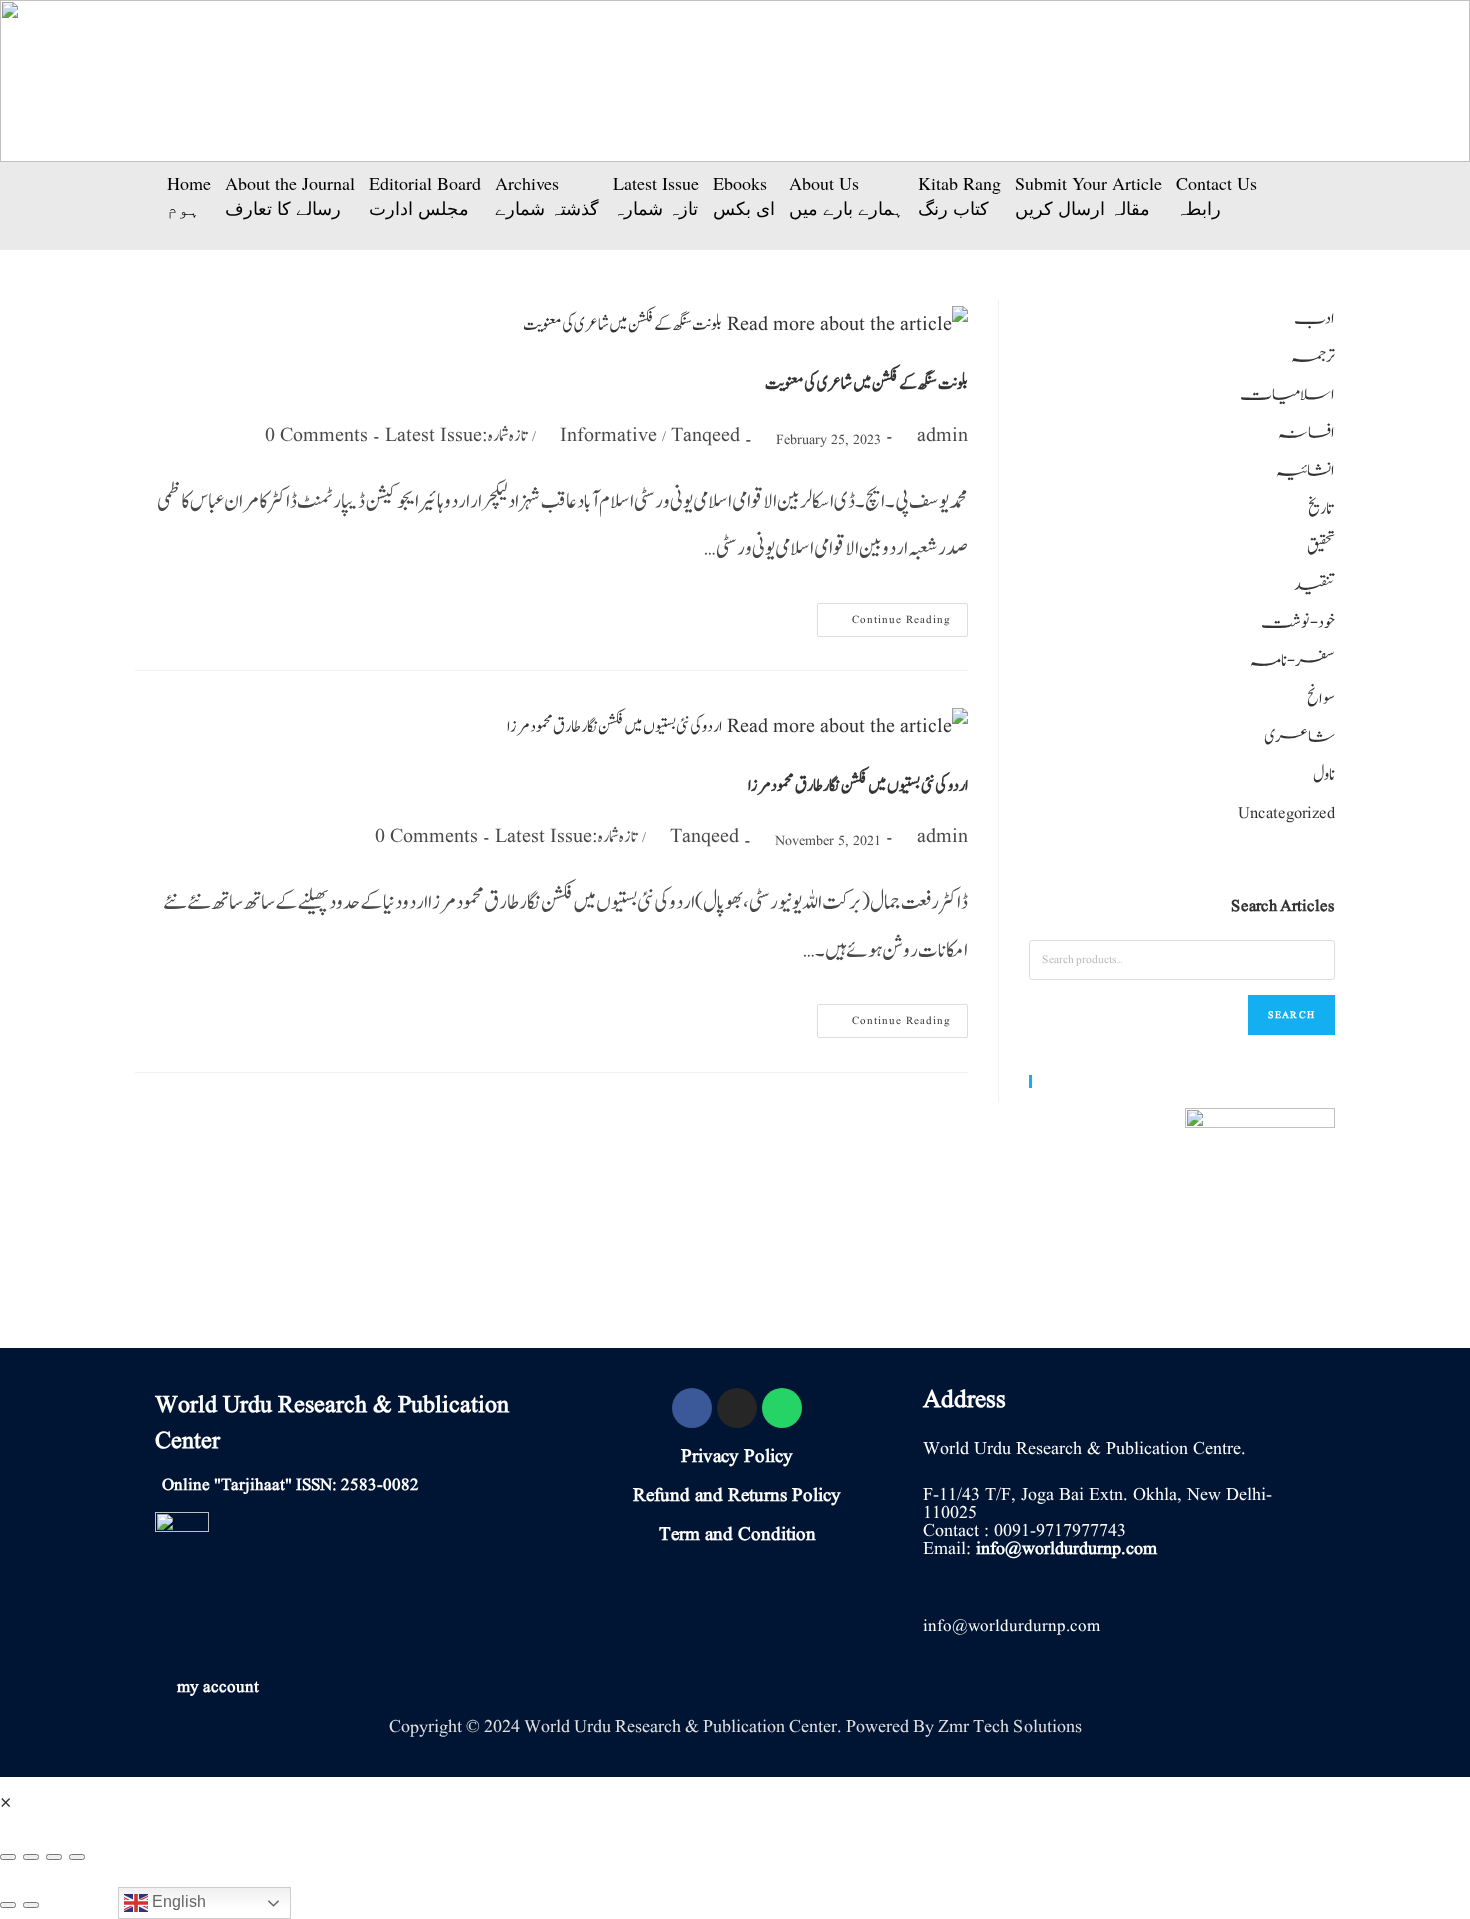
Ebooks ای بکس (744, 196)
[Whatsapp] (782, 1408)
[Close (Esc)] (8, 1857)
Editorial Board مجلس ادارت (425, 196)
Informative (608, 436)
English (177, 1901)
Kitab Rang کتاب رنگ (959, 196)
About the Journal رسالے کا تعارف (290, 196)
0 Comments (316, 436)
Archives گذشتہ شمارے (547, 196)
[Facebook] (692, 1408)
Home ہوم (189, 196)
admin (942, 436)
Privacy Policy (737, 1457)
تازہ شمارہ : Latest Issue (456, 436)
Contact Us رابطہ (1216, 196)
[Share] (31, 1857)
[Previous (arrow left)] (8, 1905)
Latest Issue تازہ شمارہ (656, 196)
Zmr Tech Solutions (1010, 1726)
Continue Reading (888, 615)
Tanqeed (705, 436)
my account (218, 1687)
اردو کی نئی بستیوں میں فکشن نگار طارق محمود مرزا (858, 786)
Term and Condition (737, 1535)
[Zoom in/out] (77, 1857)
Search (1291, 1014)
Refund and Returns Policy (737, 1496)
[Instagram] (737, 1408)
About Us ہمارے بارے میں (846, 196)
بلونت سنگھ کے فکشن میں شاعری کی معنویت (866, 384)
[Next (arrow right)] (31, 1905)
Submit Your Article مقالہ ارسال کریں (1088, 196)
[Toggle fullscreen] (54, 1857)
